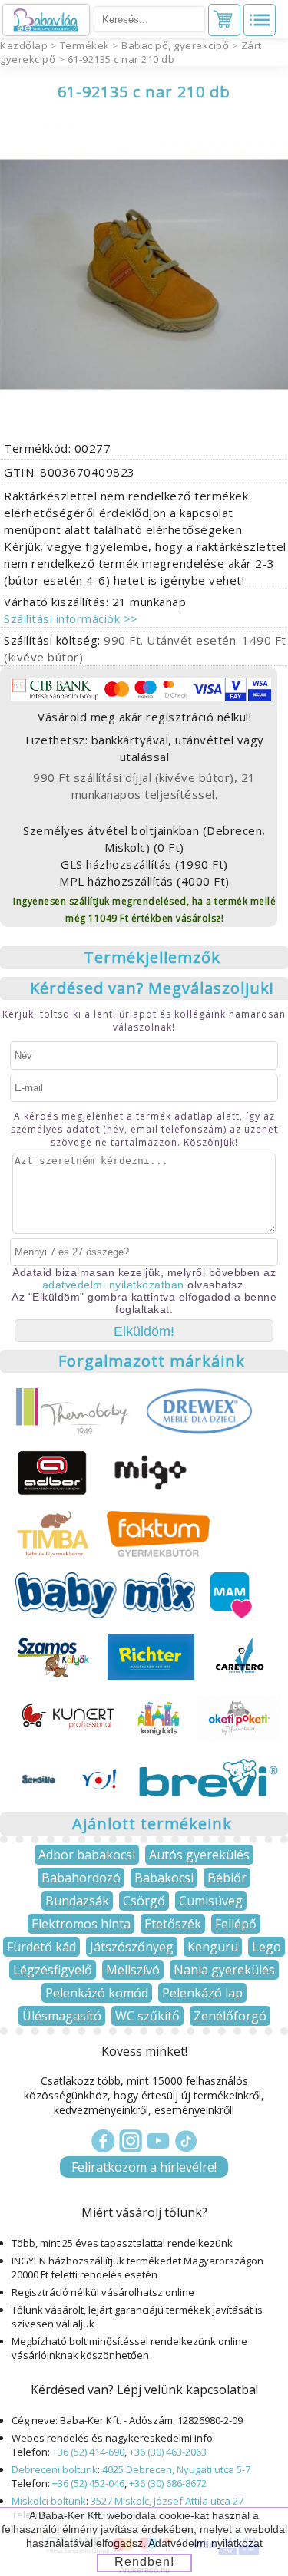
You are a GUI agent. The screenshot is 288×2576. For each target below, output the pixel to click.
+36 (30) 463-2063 (168, 2452)
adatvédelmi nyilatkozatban (113, 1285)
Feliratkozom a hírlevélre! (144, 2167)
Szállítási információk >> (71, 618)
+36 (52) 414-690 (88, 2452)
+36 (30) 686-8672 (168, 2483)
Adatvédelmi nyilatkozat (205, 2543)
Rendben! (144, 2562)
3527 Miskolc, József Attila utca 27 (167, 2501)
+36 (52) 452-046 (88, 2483)
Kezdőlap (24, 45)
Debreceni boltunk (55, 2469)
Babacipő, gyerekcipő (175, 45)
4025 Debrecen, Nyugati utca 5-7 (176, 2469)
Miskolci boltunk (49, 2501)
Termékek (85, 45)
